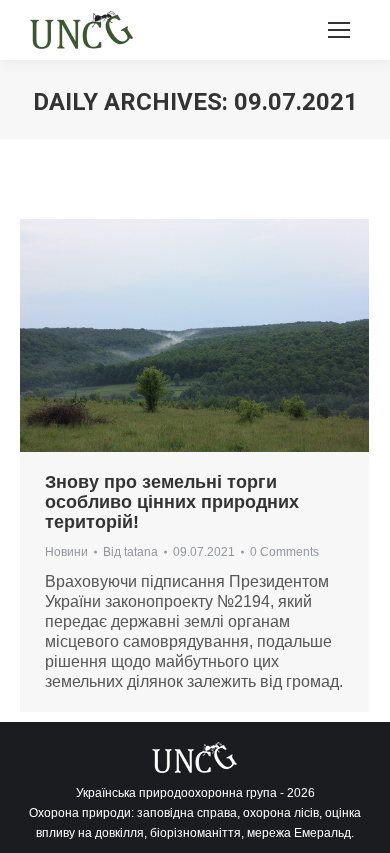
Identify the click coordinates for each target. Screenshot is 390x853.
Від (130, 552)
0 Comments (284, 552)
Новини (66, 552)
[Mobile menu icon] (339, 30)
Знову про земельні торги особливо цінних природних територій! (172, 502)
